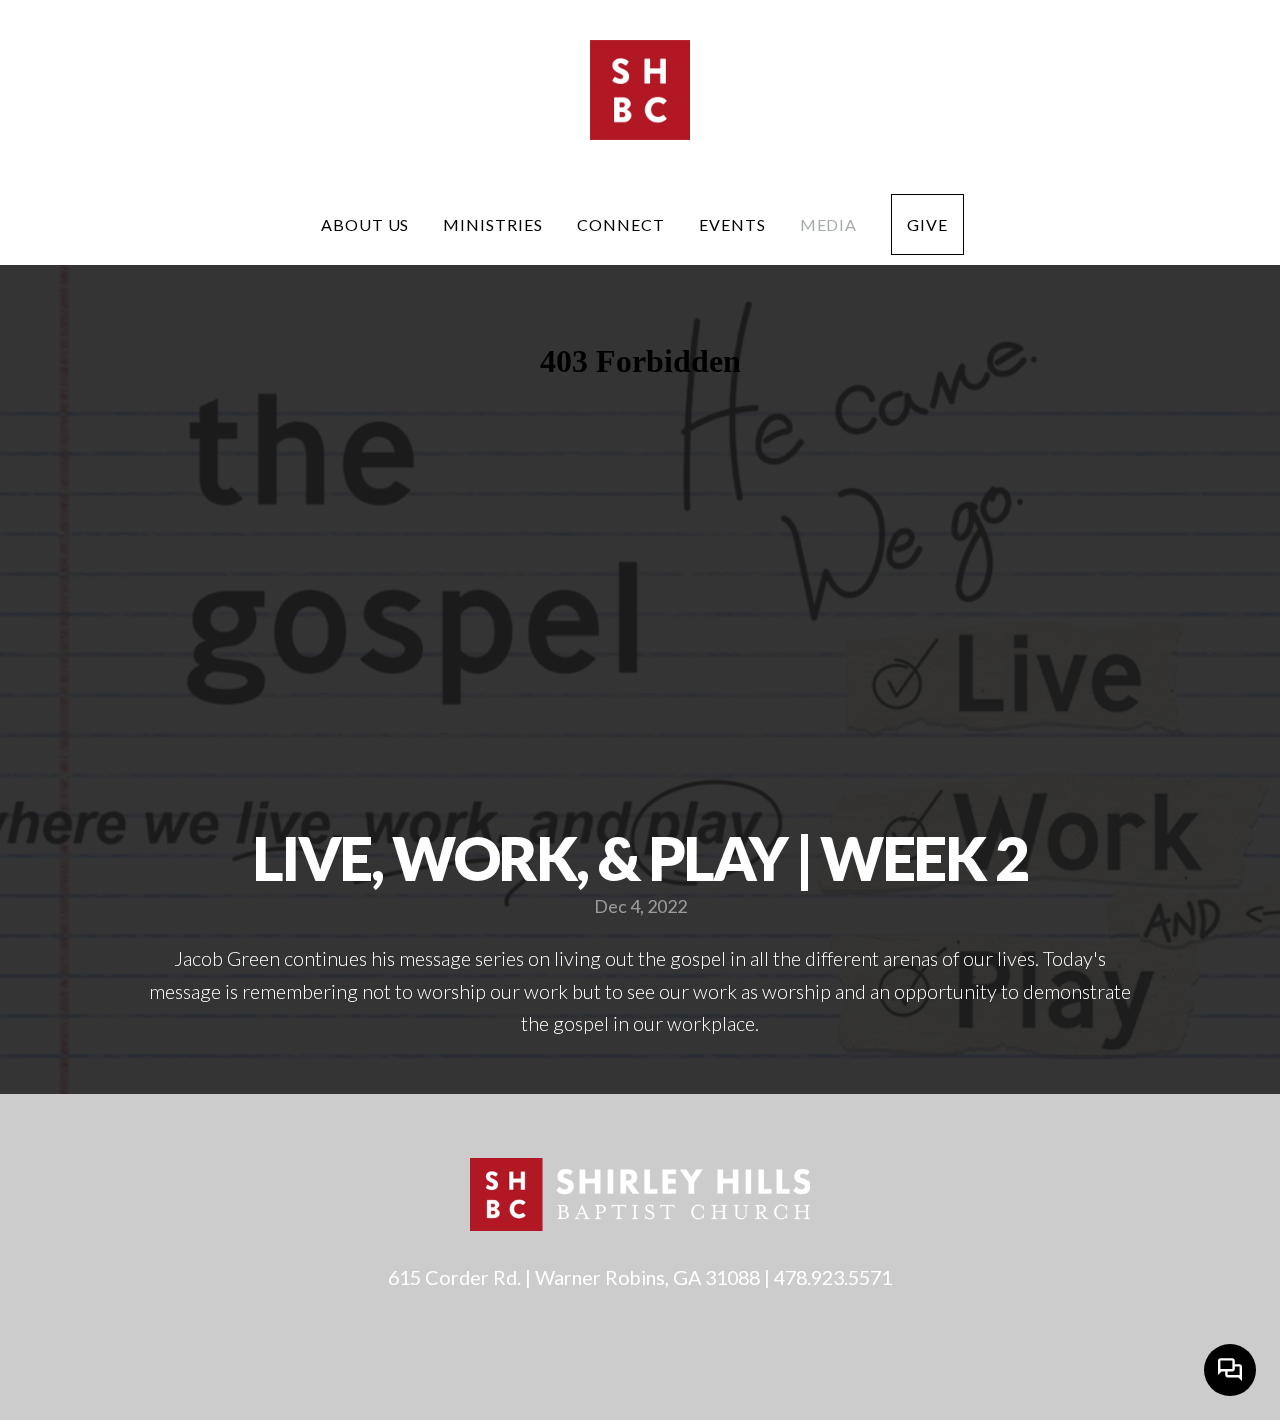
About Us (365, 224)
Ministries (493, 224)
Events (732, 224)
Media (829, 224)
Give (927, 224)
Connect (621, 224)
